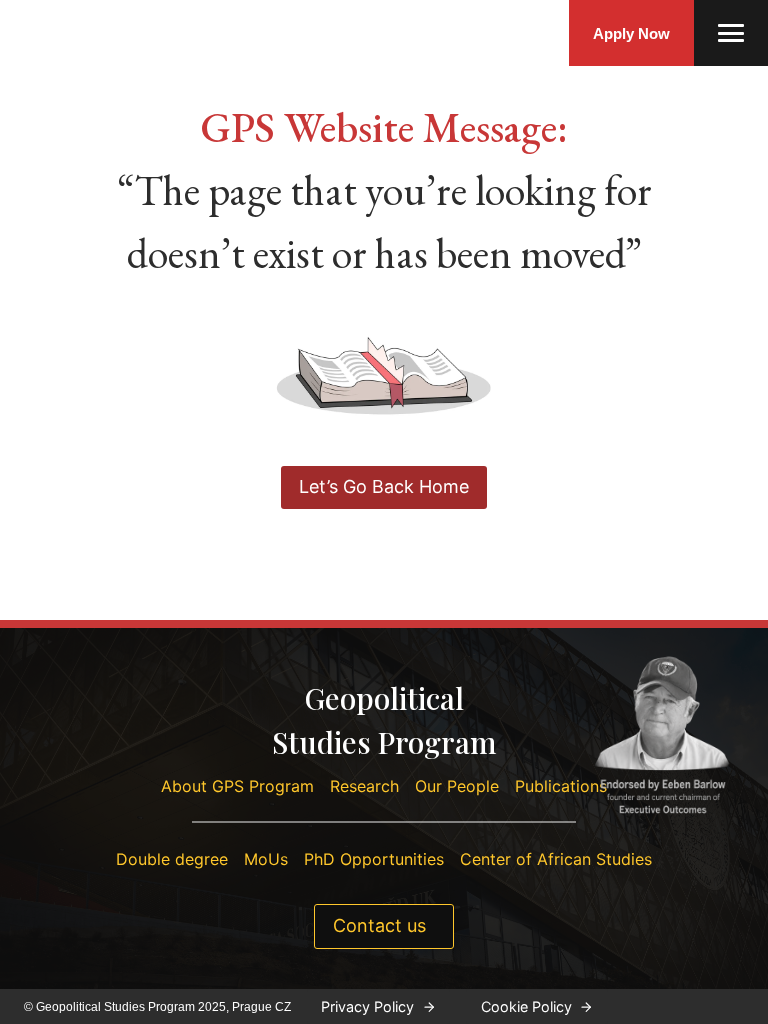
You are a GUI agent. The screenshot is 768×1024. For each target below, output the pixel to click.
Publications (561, 786)
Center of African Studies (556, 859)
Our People (457, 786)
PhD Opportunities (374, 859)
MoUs (266, 859)
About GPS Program (237, 786)
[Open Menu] (731, 33)
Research (364, 786)
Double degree (172, 859)
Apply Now (631, 33)
